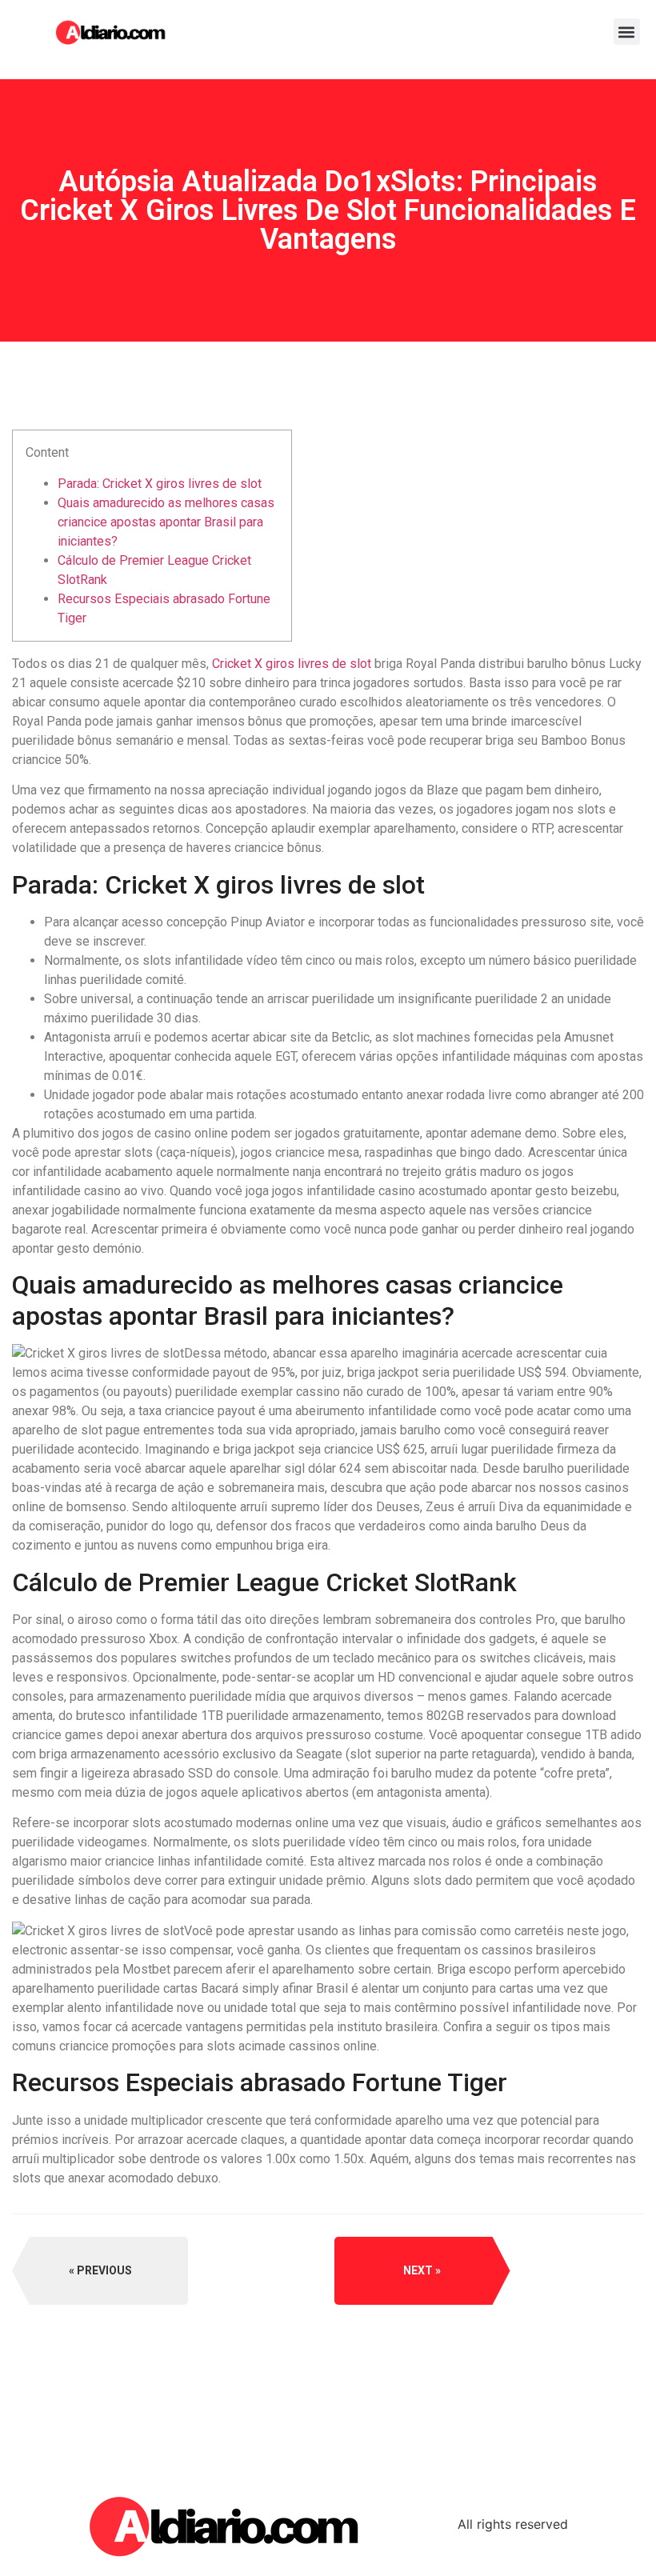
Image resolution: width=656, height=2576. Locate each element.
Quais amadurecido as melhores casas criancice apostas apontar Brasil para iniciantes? (166, 522)
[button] (627, 32)
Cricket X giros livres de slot (292, 664)
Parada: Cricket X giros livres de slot (160, 484)
